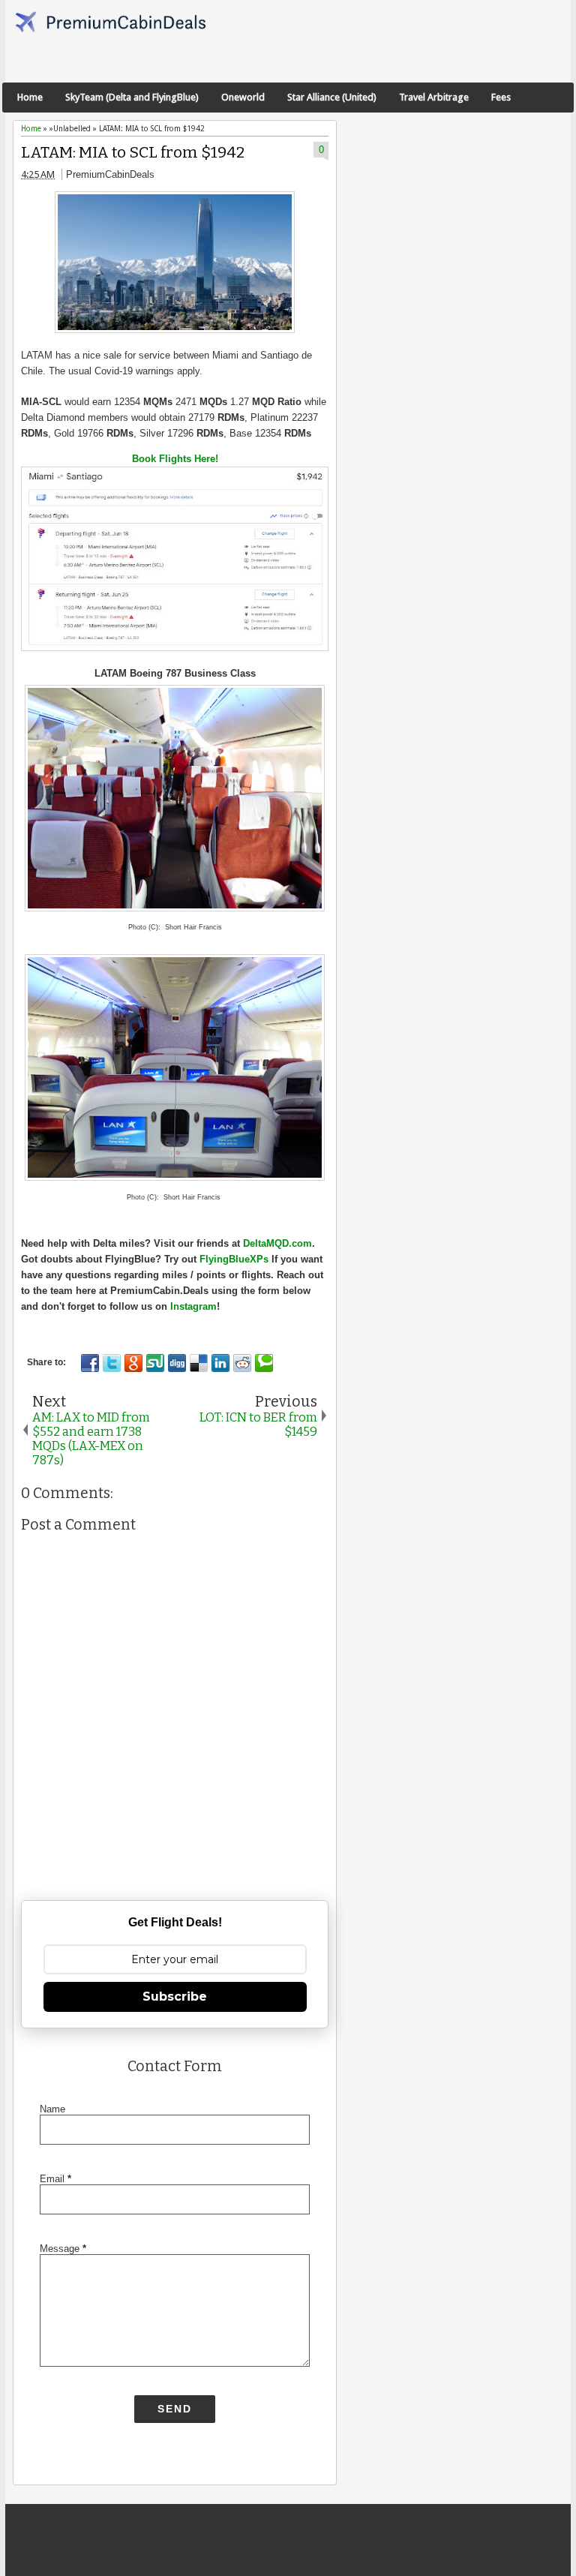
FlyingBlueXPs (234, 1259)
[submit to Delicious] (199, 1363)
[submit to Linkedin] (220, 1363)
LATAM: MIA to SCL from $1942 (133, 153)
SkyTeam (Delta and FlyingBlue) (132, 97)
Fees (501, 97)
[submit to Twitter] (112, 1363)
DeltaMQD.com (277, 1243)
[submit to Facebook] (90, 1363)
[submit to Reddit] (242, 1363)
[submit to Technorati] (264, 1363)
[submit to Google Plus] (133, 1363)
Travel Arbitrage (434, 97)
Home (30, 97)
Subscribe (175, 1997)
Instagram (193, 1306)
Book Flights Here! (175, 459)
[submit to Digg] (177, 1363)
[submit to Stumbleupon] (155, 1363)
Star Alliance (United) (332, 97)
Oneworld (243, 97)
